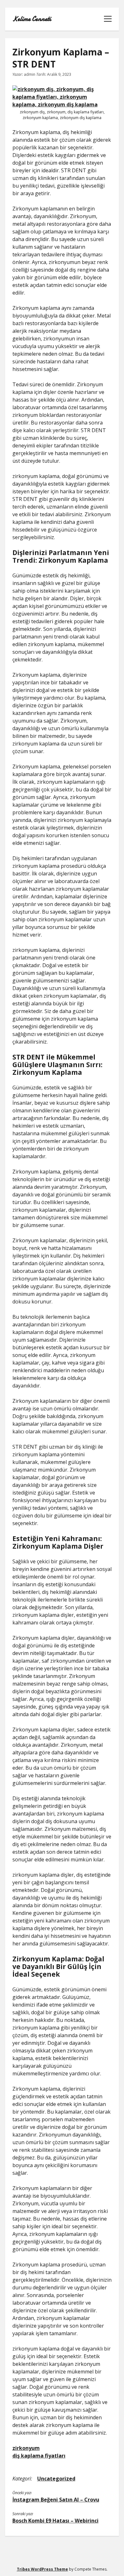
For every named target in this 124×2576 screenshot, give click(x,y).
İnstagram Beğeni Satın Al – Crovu (56, 2500)
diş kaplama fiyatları (39, 2456)
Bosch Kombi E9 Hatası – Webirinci (55, 2521)
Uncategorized (56, 2479)
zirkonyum (26, 2448)
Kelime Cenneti (32, 19)
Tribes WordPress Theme (42, 2569)
